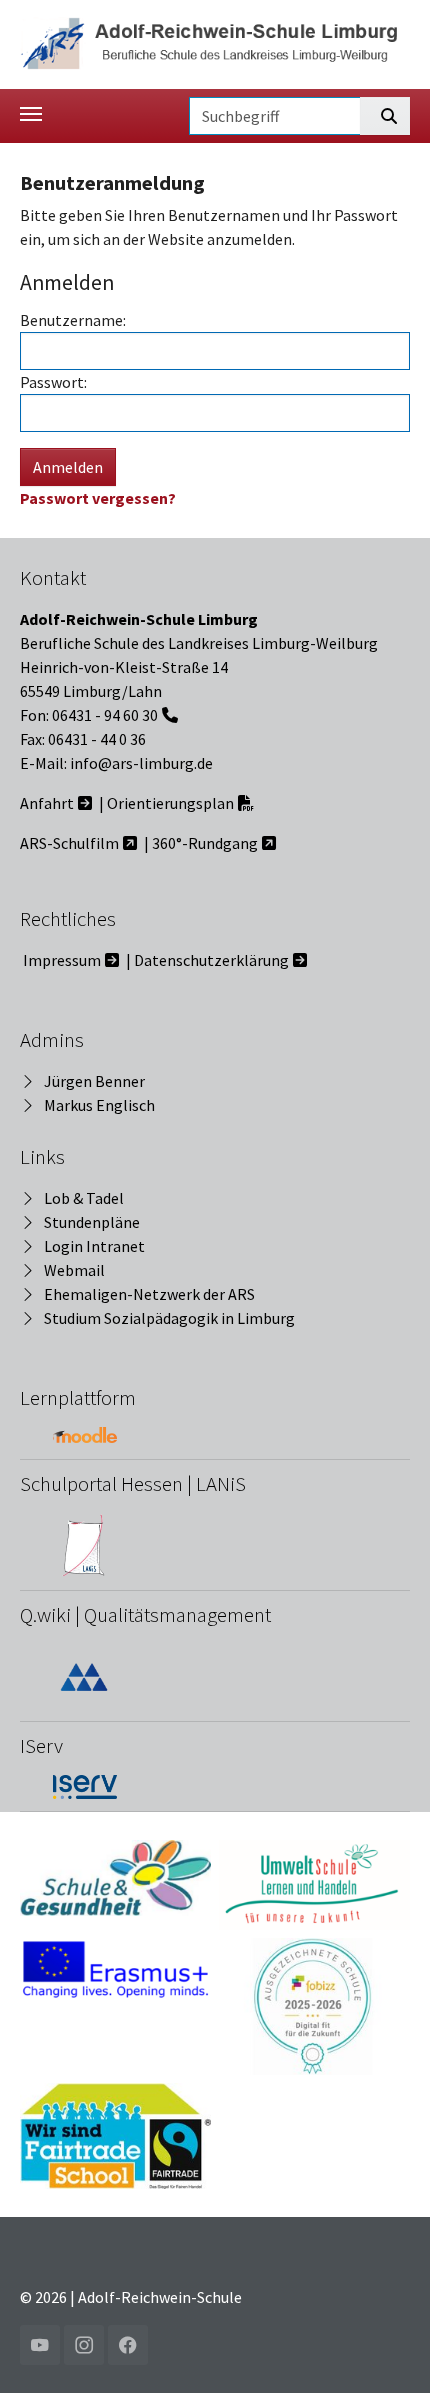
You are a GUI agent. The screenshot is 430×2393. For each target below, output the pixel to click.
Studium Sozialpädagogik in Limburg (169, 1318)
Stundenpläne (92, 1222)
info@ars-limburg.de (141, 763)
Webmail (74, 1270)
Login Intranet (94, 1246)
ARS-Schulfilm (69, 843)
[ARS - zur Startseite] (215, 42)
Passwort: (53, 382)
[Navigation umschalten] (31, 114)
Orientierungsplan (170, 803)
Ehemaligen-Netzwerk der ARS (149, 1294)
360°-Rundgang (205, 843)
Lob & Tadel (84, 1198)
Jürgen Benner (94, 1081)
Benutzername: (73, 320)
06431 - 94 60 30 (105, 715)
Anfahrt (47, 803)
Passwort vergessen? (98, 498)
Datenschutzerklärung (211, 960)
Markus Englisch (99, 1105)
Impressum (62, 960)
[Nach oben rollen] (386, 2349)
